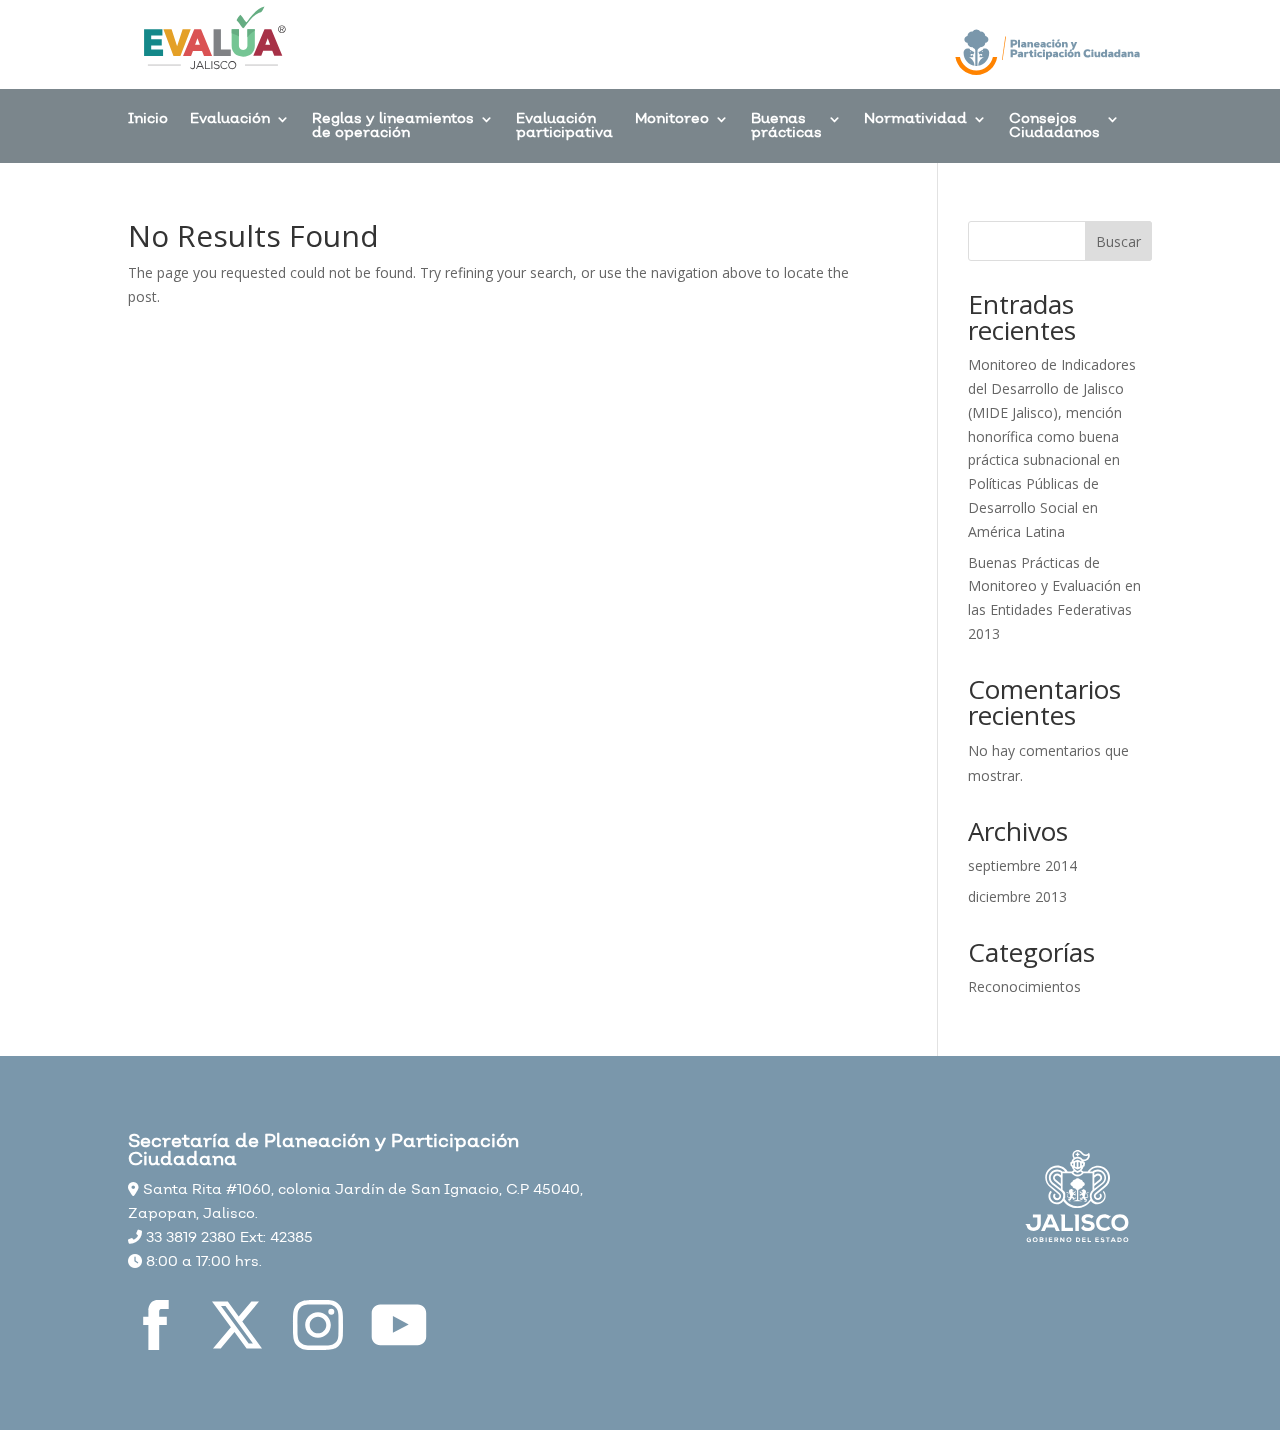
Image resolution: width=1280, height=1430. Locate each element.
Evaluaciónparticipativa (564, 127)
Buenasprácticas (786, 127)
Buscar (1118, 241)
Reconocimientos (1024, 986)
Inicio (148, 120)
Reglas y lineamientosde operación (393, 127)
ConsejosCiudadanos (1054, 127)
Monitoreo (672, 120)
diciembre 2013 (1017, 896)
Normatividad (915, 120)
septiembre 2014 (1022, 865)
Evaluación (230, 120)
